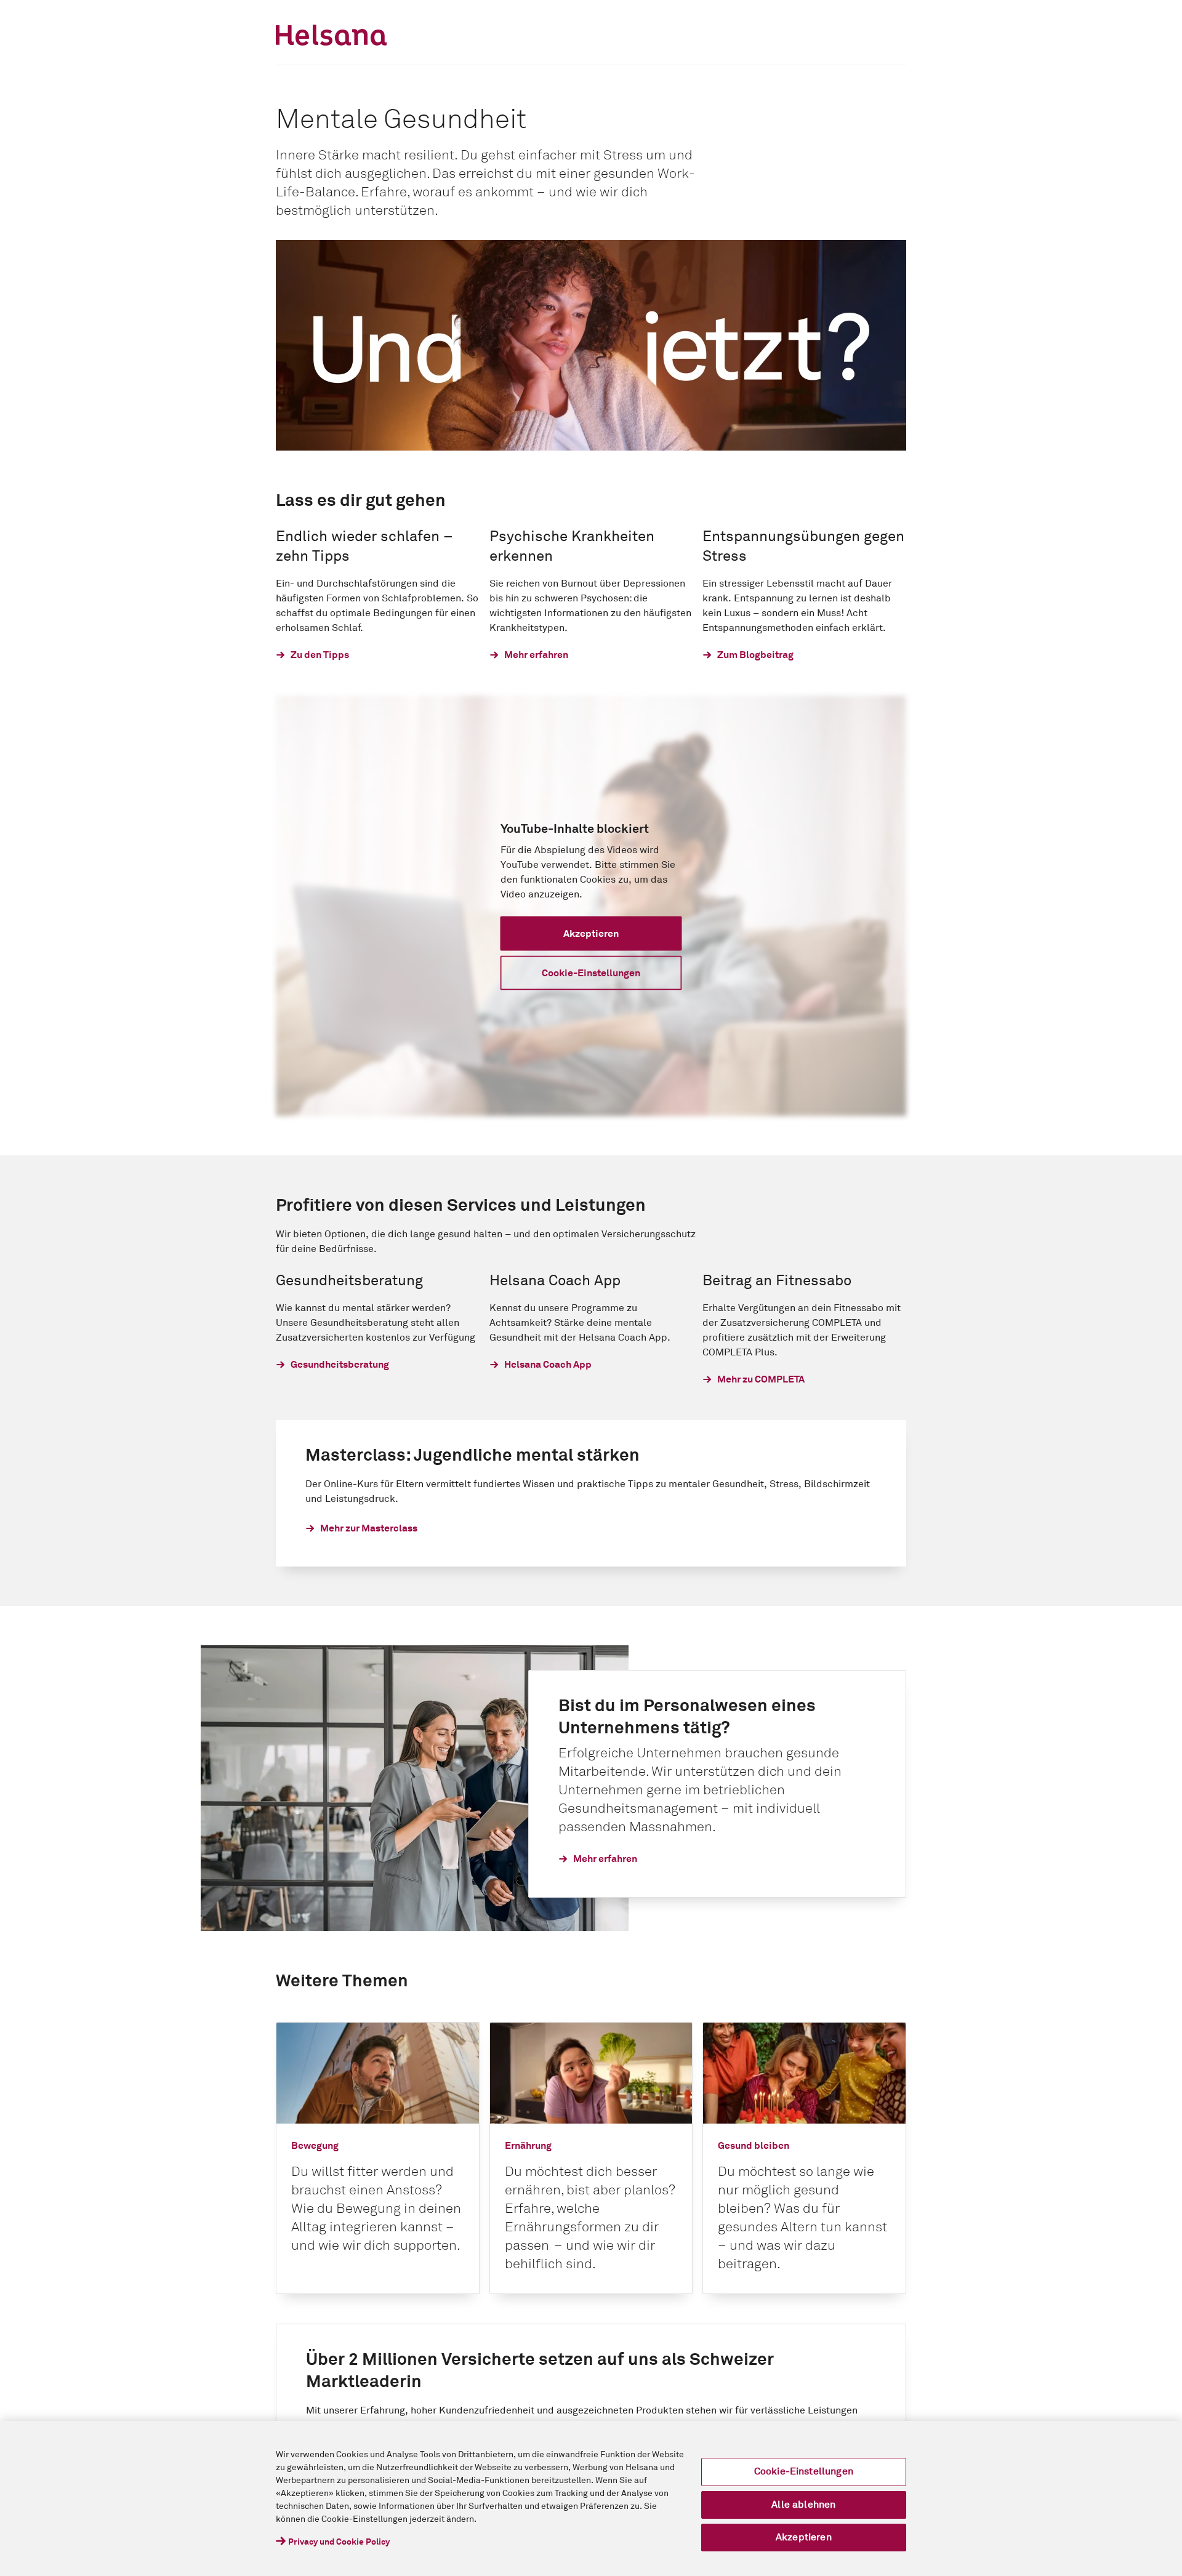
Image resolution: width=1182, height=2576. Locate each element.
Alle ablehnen (803, 2505)
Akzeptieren (804, 2537)
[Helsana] (331, 35)
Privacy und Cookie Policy (339, 2542)
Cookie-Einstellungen (804, 2471)
